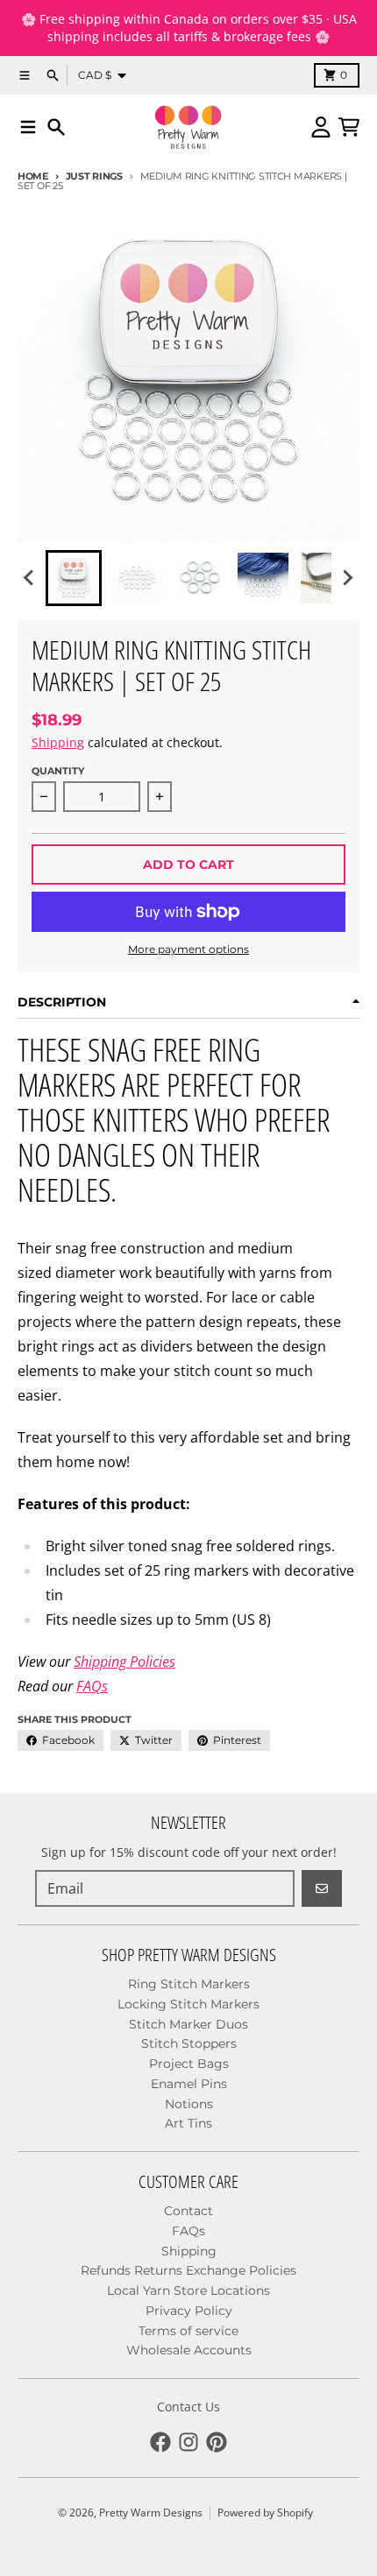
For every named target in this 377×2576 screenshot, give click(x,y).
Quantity (58, 771)
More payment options (188, 949)
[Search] (56, 127)
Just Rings (94, 176)
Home (33, 176)
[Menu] (28, 127)
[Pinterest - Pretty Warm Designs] (217, 2442)
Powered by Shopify (265, 2512)
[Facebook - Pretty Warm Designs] (160, 2442)
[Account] (321, 127)
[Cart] (349, 127)
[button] (74, 578)
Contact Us (188, 2407)
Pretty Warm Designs (151, 2512)
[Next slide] (347, 578)
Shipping (58, 742)
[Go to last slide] (30, 578)
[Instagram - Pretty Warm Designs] (188, 2442)
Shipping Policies (124, 1662)
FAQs (92, 1686)
